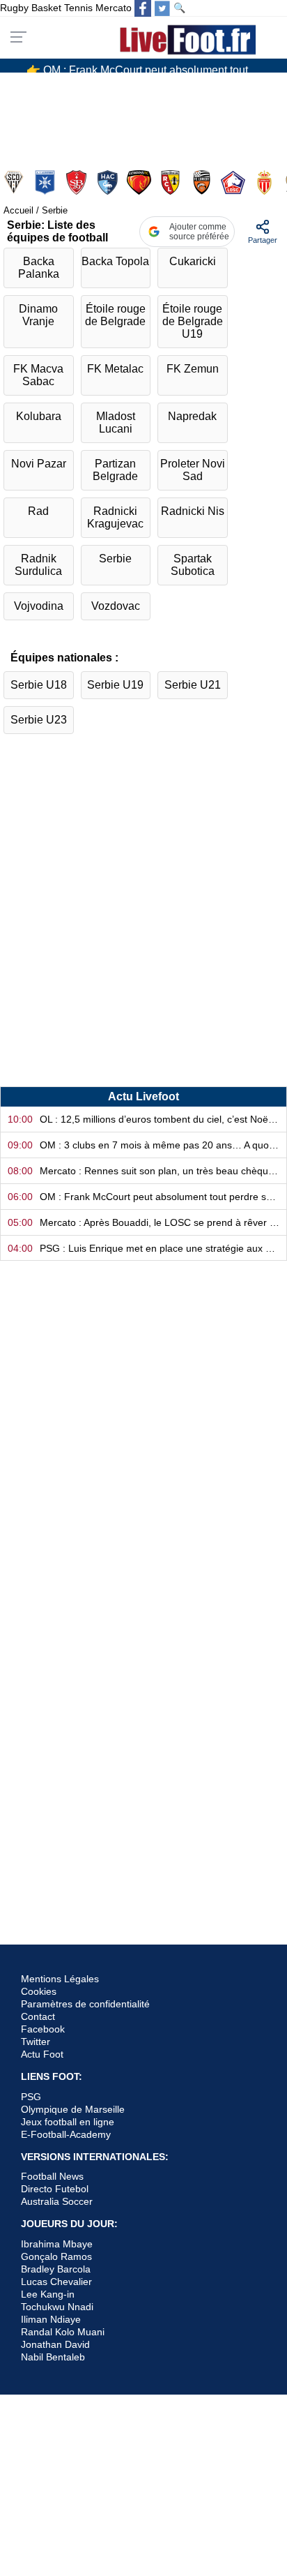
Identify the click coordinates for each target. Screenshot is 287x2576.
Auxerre (46, 182)
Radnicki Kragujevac (115, 517)
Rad (38, 511)
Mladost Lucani (116, 422)
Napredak (192, 416)
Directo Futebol (55, 2189)
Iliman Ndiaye (51, 2319)
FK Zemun (193, 369)
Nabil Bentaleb (53, 2357)
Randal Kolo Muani (63, 2332)
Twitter (36, 2042)
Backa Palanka (39, 268)
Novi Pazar (39, 464)
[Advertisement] (143, 922)
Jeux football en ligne (68, 2122)
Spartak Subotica (193, 565)
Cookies (39, 1991)
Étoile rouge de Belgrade (115, 315)
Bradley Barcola (56, 2269)
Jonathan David (55, 2344)
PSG (31, 2097)
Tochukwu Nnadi (57, 2307)
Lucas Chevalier (56, 2282)
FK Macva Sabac (38, 375)
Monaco (266, 182)
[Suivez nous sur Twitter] (162, 8)
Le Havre (109, 182)
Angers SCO (15, 182)
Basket (46, 8)
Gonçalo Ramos (56, 2256)
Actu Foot (42, 2054)
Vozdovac (116, 606)
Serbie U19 (115, 685)
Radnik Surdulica (38, 565)
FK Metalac (115, 369)
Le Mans (140, 182)
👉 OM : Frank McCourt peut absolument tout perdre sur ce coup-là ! (149, 65)
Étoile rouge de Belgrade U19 (193, 321)
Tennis (78, 8)
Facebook (43, 2029)
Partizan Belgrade (115, 470)
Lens (172, 182)
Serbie (115, 559)
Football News (52, 2176)
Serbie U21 (193, 685)
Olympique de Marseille (73, 2109)
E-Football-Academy (66, 2134)
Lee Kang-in (48, 2294)
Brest (78, 182)
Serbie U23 (39, 720)
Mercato (114, 8)
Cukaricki (193, 261)
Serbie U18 (39, 685)
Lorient (203, 182)
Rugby (14, 8)
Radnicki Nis (193, 511)
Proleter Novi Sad (193, 470)
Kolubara (39, 416)
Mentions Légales (60, 1979)
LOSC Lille (234, 182)
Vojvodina (39, 606)
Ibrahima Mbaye (57, 2244)
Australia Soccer (57, 2201)
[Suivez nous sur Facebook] (143, 8)
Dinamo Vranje (38, 315)
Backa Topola (115, 261)
